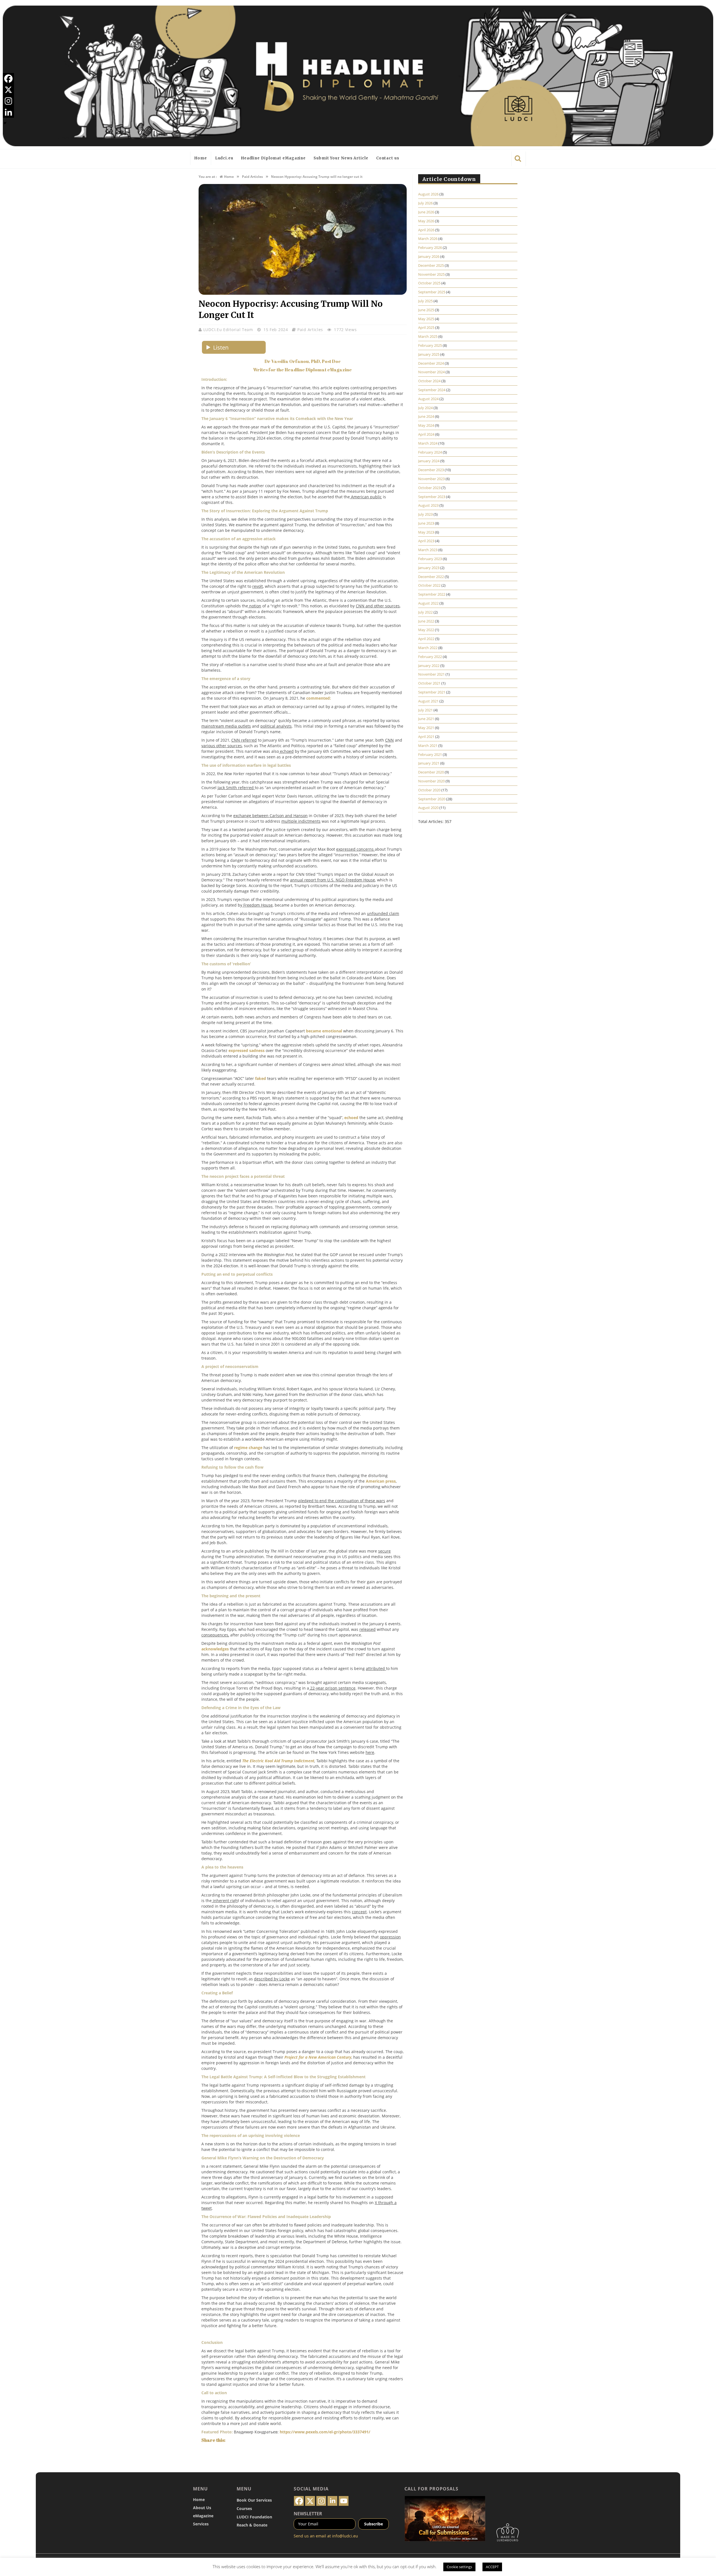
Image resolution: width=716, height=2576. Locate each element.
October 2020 (429, 790)
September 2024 (432, 390)
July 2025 (425, 301)
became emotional (324, 1031)
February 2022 (430, 657)
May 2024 (426, 425)
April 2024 (426, 434)
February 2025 (430, 345)
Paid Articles (310, 330)
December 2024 (431, 363)
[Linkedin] (8, 112)
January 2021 (429, 763)
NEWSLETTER (308, 2514)
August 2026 (428, 194)
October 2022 (429, 585)
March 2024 (428, 443)
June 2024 (426, 416)
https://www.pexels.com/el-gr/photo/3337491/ (325, 2432)
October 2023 (429, 488)
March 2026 (428, 239)
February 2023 (430, 559)
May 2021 (426, 728)
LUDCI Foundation (254, 2517)
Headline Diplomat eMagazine (273, 158)
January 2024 (429, 461)
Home (201, 158)
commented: (319, 698)
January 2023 (429, 568)
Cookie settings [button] (459, 2567)
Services (201, 2524)
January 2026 (429, 256)
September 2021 (432, 692)
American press (381, 1481)
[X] (8, 90)
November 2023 (431, 479)
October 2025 (429, 283)
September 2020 (432, 799)
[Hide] (5, 123)
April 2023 (426, 541)
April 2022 (426, 639)
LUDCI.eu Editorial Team (229, 330)
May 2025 (426, 319)
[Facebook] (8, 79)
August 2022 (428, 603)
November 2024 (431, 372)
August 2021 (428, 701)
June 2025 (426, 310)
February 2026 (430, 247)
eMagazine (203, 2516)
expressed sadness (247, 1050)
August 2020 (428, 808)
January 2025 (429, 354)
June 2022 (426, 621)
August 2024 (428, 399)
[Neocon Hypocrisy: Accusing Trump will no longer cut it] (303, 293)
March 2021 (428, 746)
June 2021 (426, 719)
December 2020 (431, 772)
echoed (351, 1118)
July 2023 (425, 514)
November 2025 (431, 274)
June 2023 (426, 523)
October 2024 (429, 381)
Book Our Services (254, 2500)
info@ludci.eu (345, 2536)
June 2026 (426, 212)
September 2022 (432, 594)
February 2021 (430, 754)
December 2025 (431, 265)
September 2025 (432, 292)
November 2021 (431, 674)
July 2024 (425, 408)
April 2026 (426, 230)
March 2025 (428, 336)
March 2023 (428, 550)
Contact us (388, 158)
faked (261, 1078)
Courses (244, 2508)
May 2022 (426, 630)
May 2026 (426, 221)
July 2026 (425, 203)
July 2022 (425, 612)
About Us (202, 2508)
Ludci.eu (224, 158)
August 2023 (428, 505)
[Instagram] (8, 101)
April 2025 (426, 327)
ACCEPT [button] (492, 2567)
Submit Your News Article (341, 158)
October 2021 (429, 683)
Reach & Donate (252, 2525)
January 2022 (429, 666)
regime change (248, 1448)
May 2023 (426, 532)
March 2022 (428, 648)
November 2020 (431, 781)
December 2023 (431, 470)
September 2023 (432, 497)
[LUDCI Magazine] (358, 76)
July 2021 (425, 710)
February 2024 (430, 452)
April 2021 (426, 737)
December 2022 (431, 577)
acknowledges (215, 1649)
